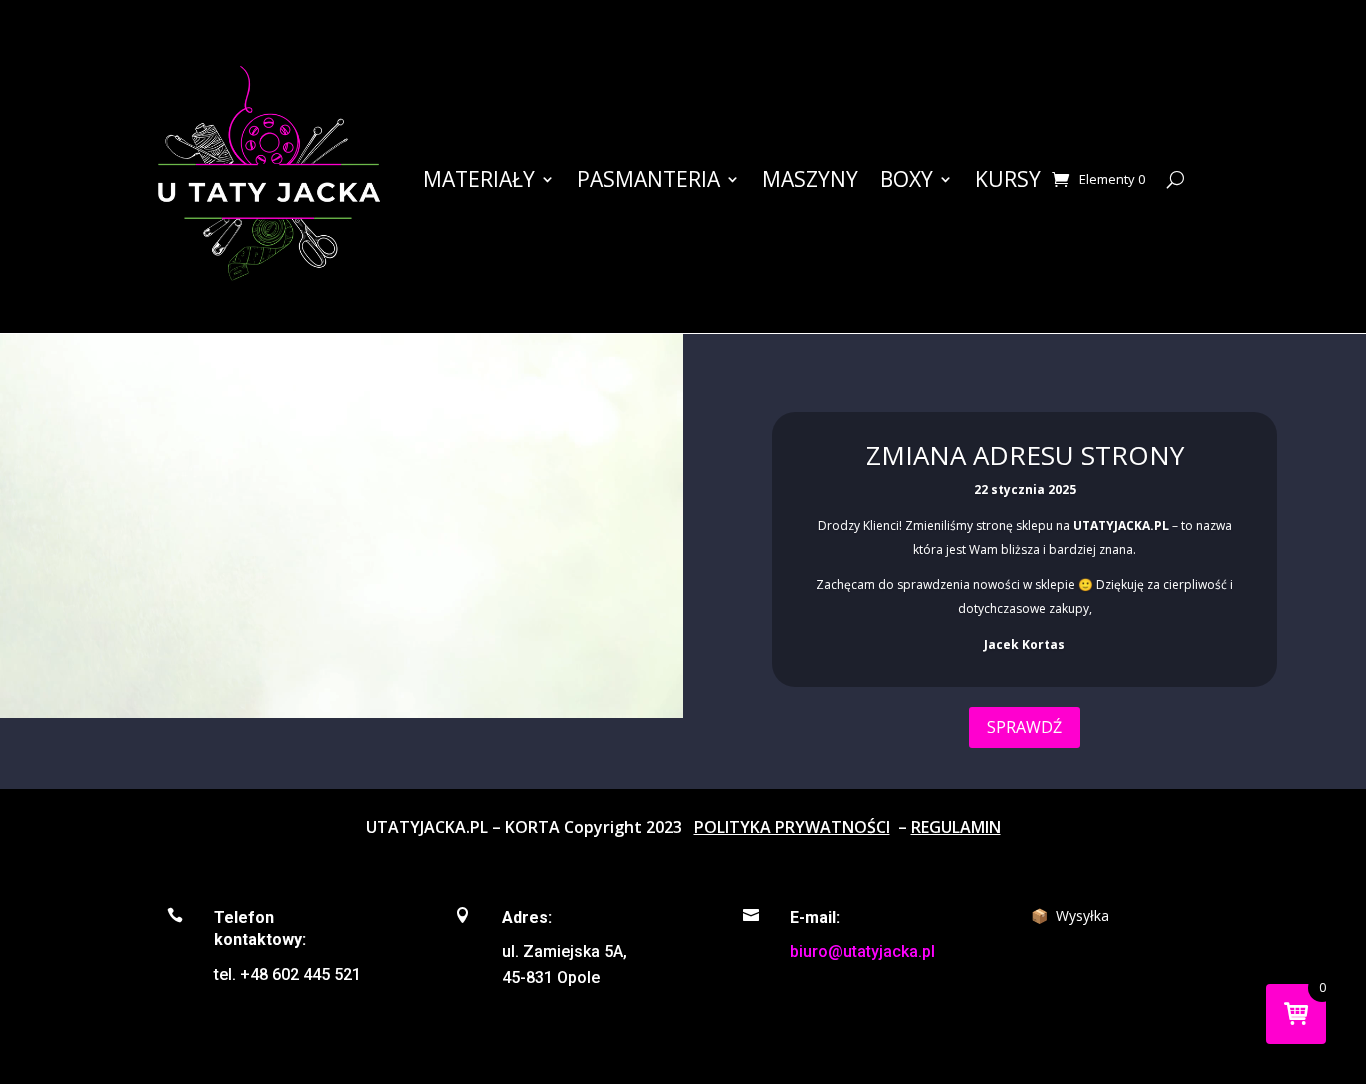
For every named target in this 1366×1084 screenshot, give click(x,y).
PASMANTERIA (648, 179)
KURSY (1008, 179)
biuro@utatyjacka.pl (862, 951)
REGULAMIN (956, 827)
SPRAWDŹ (1024, 726)
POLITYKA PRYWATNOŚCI (792, 827)
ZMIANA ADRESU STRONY (1025, 455)
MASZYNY (810, 179)
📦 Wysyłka (1070, 915)
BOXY (906, 179)
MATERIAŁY (479, 179)
